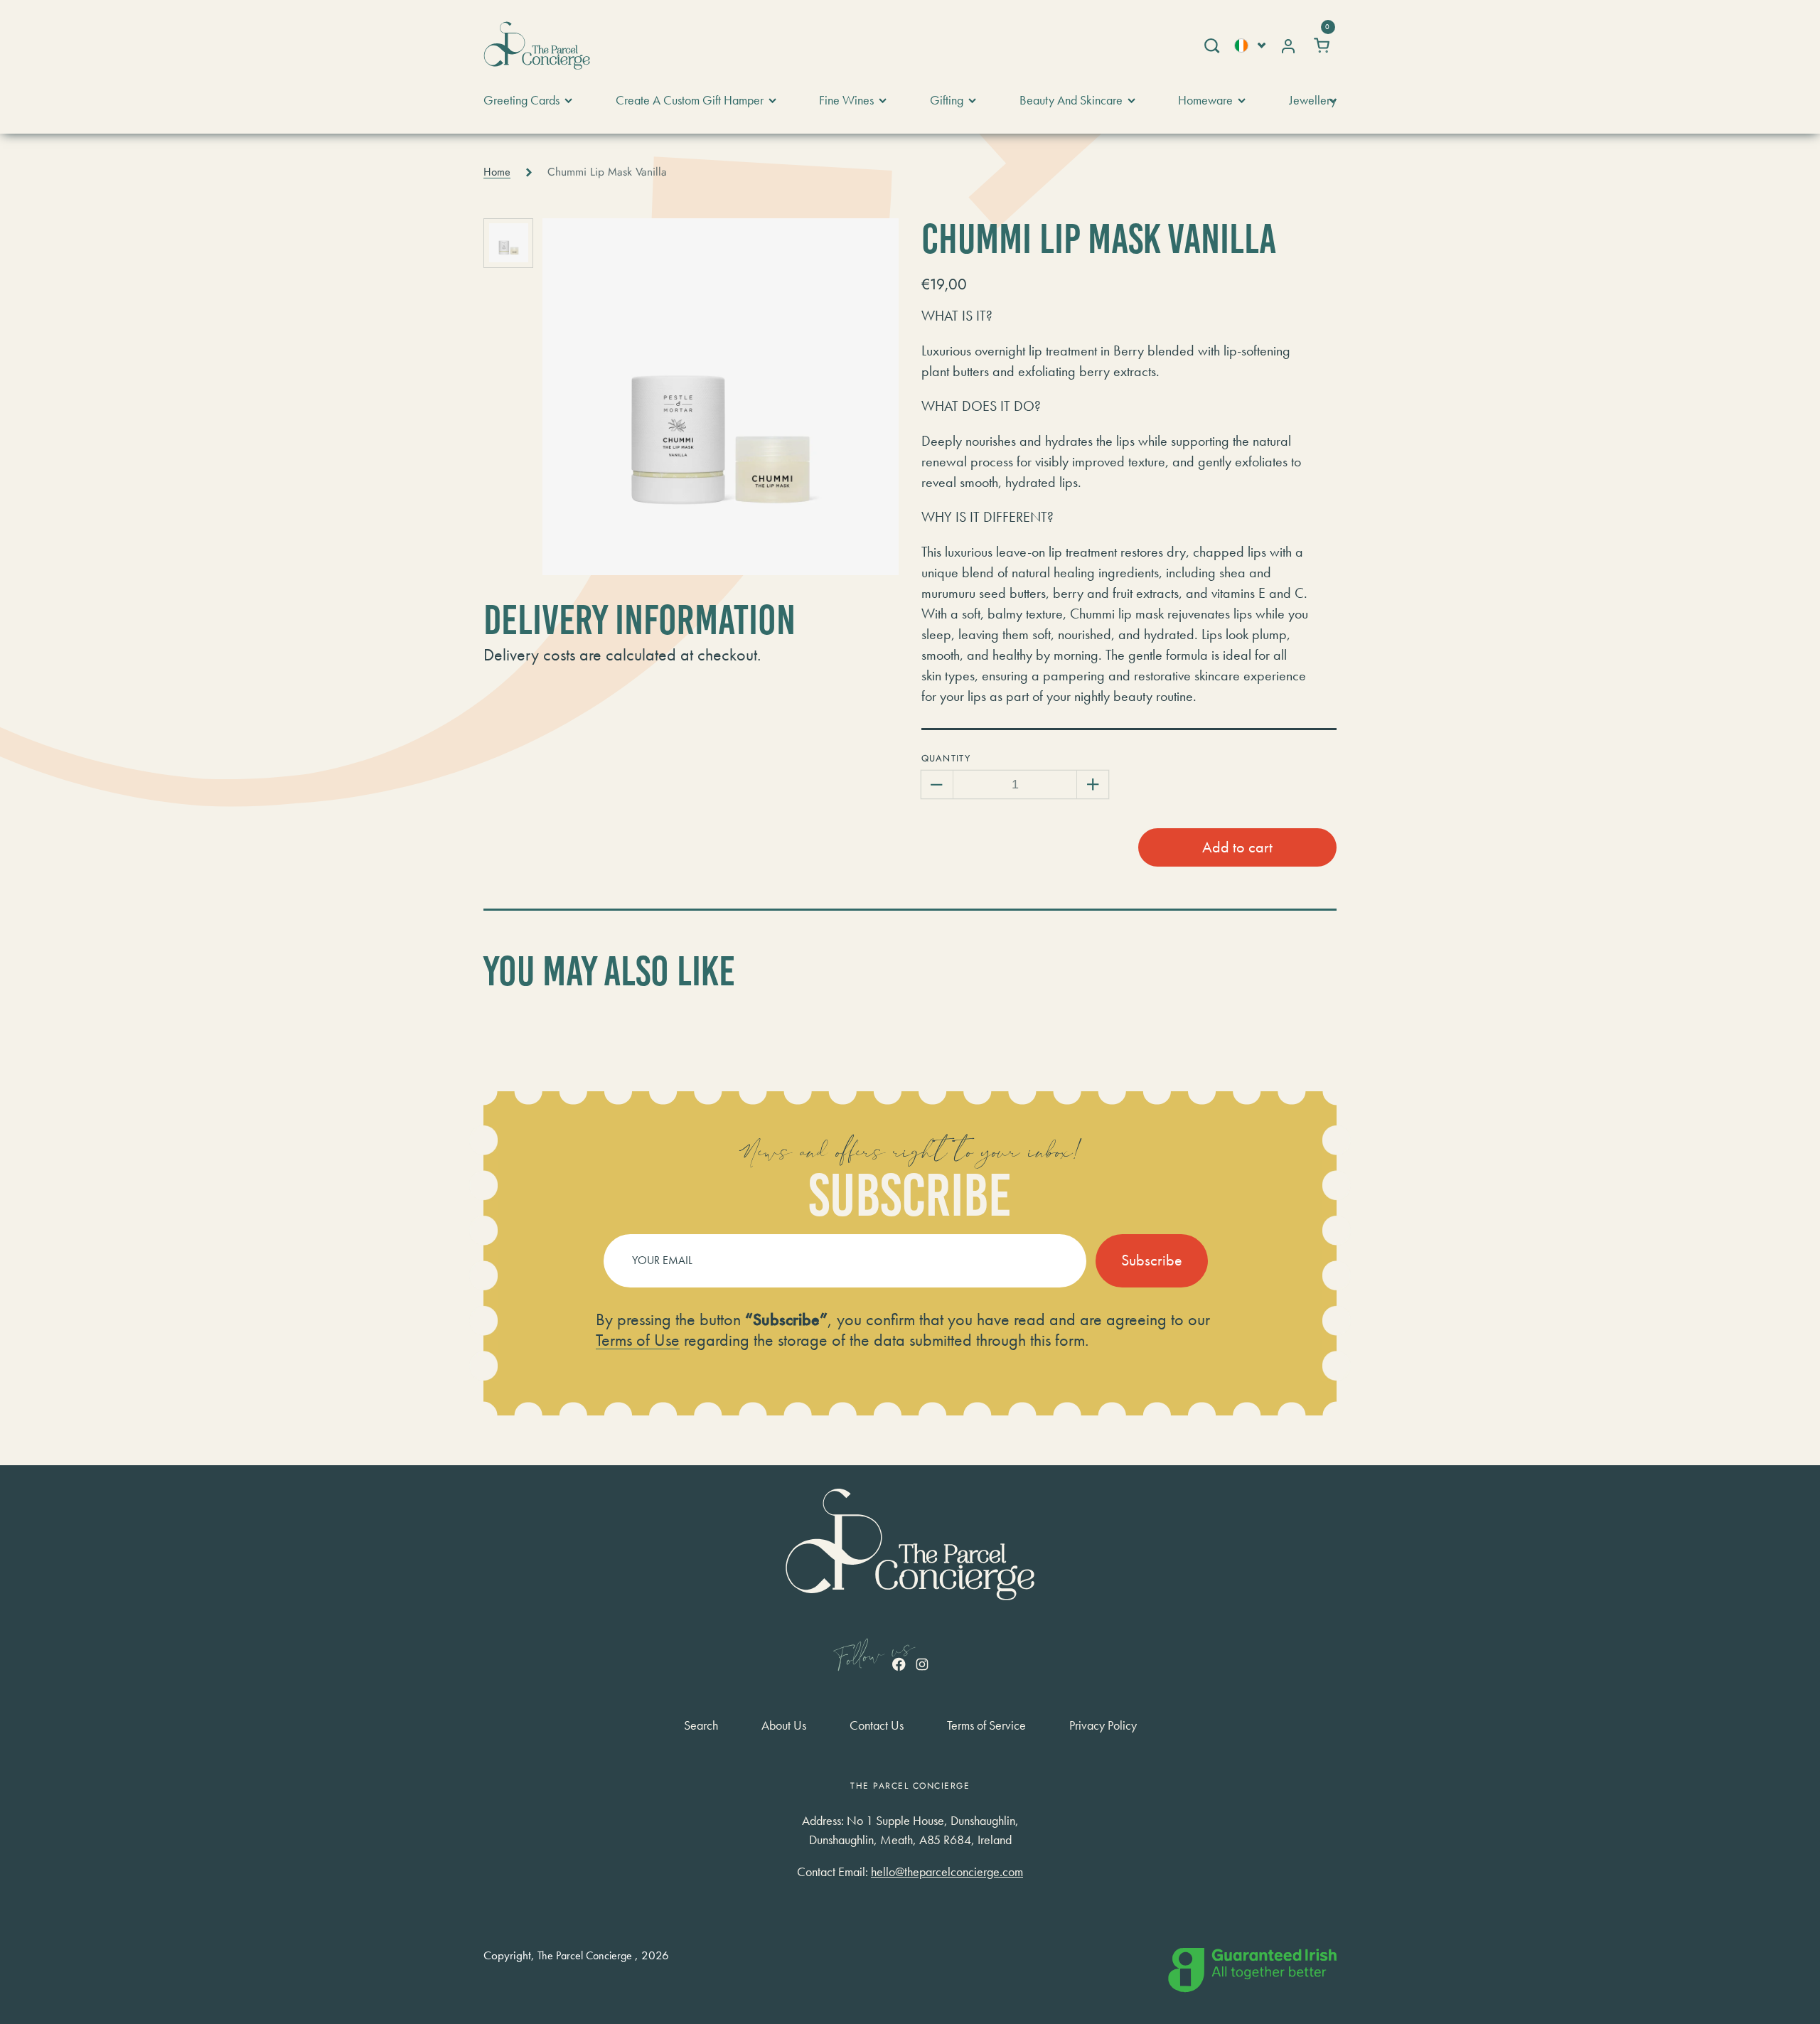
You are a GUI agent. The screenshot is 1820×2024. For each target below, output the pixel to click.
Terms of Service (986, 1725)
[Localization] (1250, 45)
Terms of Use (638, 1340)
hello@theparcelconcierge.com (947, 1872)
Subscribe (1152, 1260)
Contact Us (877, 1725)
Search (701, 1725)
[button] (1211, 45)
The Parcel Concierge (585, 1956)
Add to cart (1237, 847)
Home (497, 172)
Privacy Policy (1103, 1725)
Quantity (946, 758)
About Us (784, 1725)
